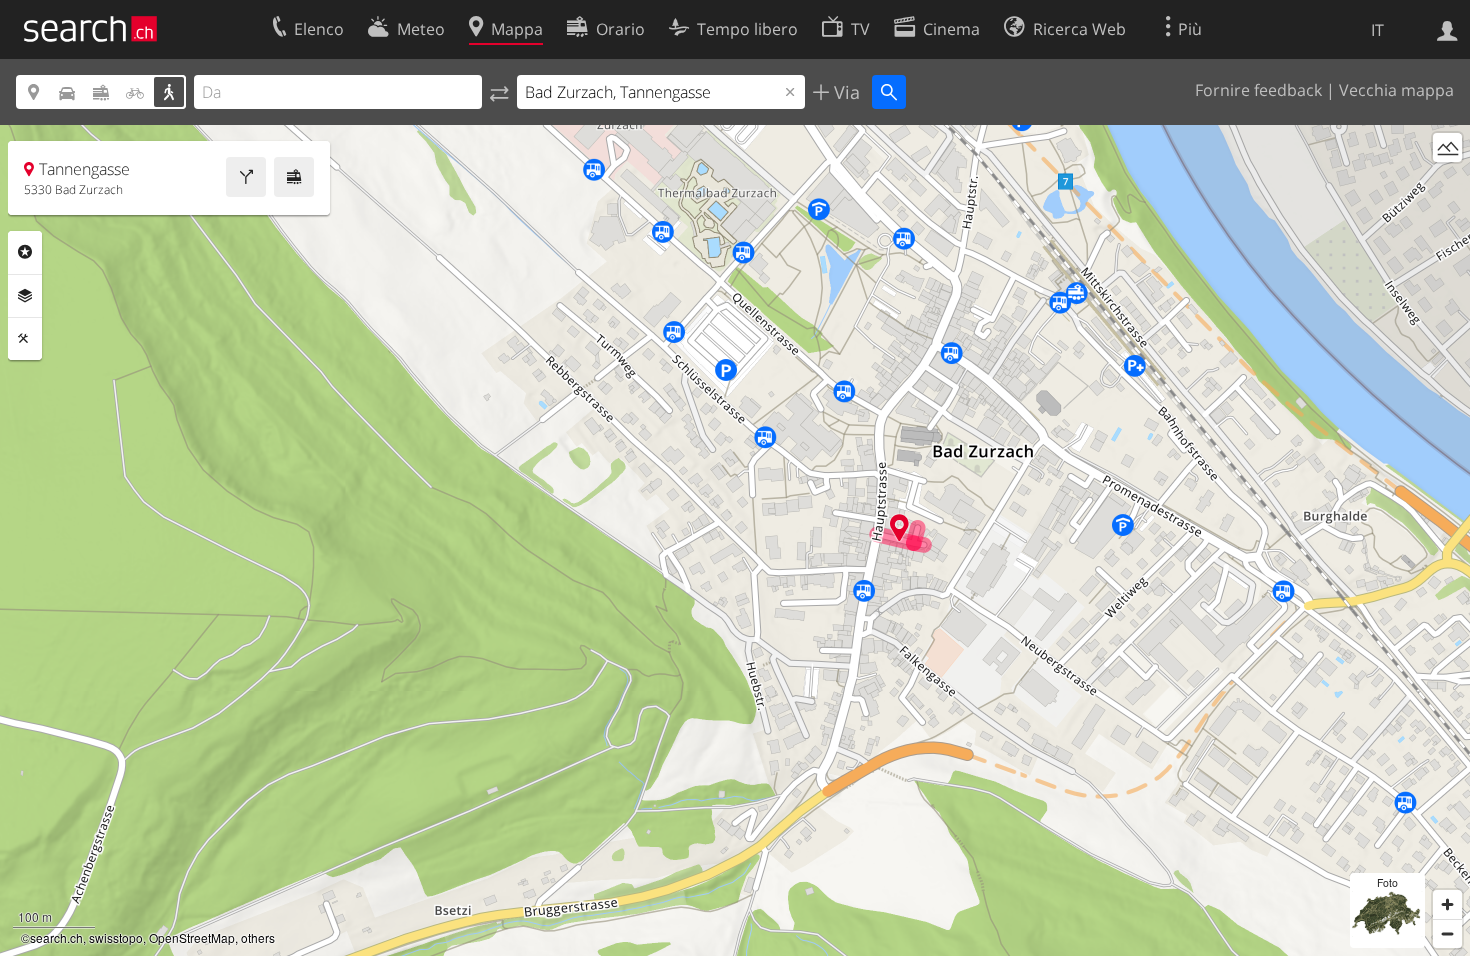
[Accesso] (1447, 29)
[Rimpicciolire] (1447, 933)
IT (1377, 30)
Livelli (25, 296)
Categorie (25, 252)
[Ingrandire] (1447, 904)
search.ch (56, 937)
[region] (735, 540)
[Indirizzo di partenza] (499, 92)
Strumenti (25, 339)
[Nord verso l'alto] (1447, 184)
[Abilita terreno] (1447, 147)
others (258, 937)
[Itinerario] (246, 177)
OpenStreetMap (192, 937)
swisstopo (116, 937)
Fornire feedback (1258, 90)
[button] (899, 527)
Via (844, 92)
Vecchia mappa (1396, 90)
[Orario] (294, 177)
